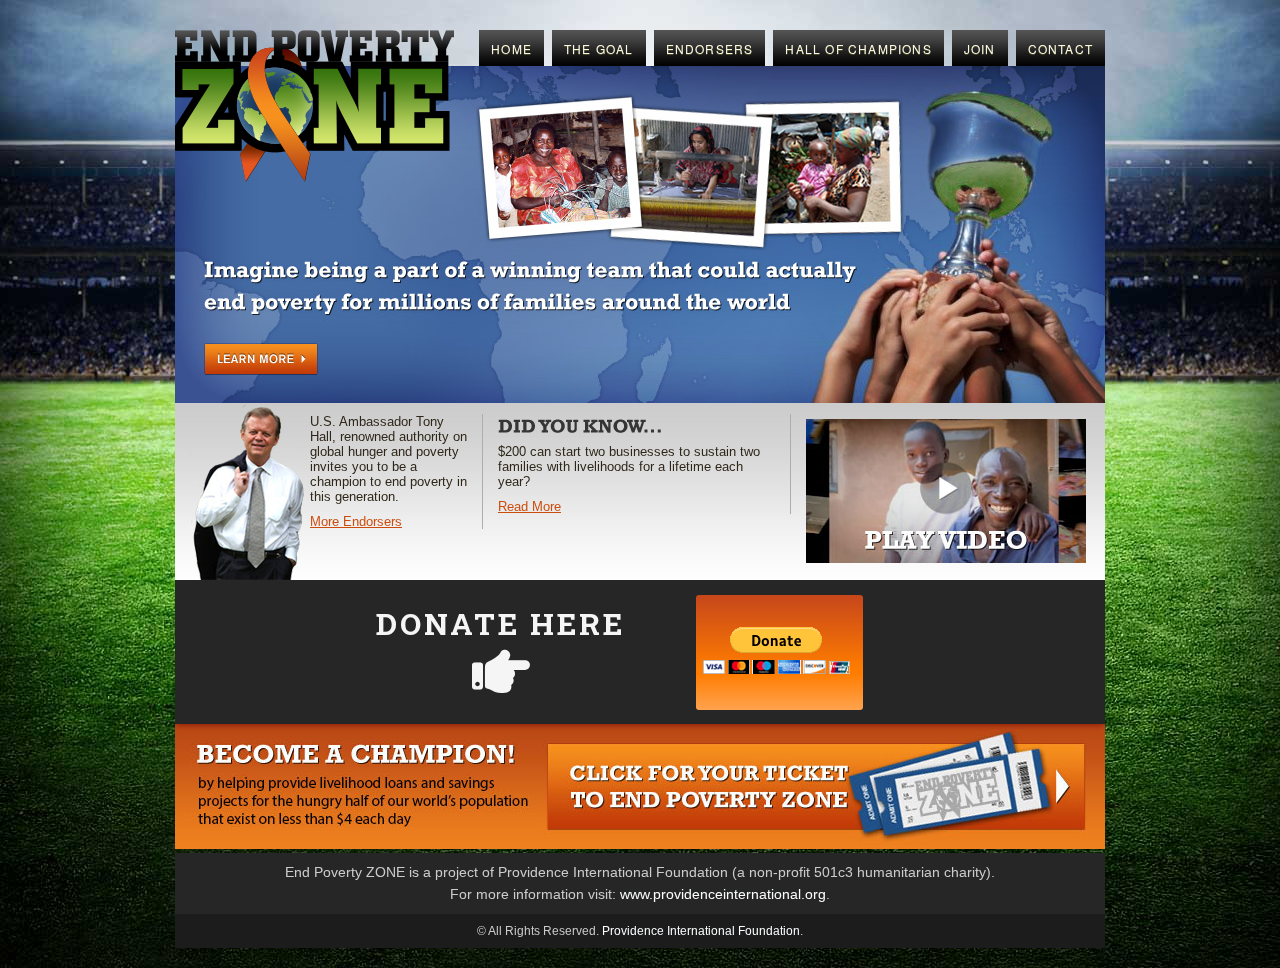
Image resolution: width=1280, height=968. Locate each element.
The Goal (599, 48)
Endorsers (710, 48)
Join (980, 48)
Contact (1060, 48)
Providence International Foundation (701, 931)
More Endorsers (356, 521)
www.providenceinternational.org (723, 894)
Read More (529, 506)
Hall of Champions (858, 48)
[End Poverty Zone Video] (946, 558)
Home (511, 48)
